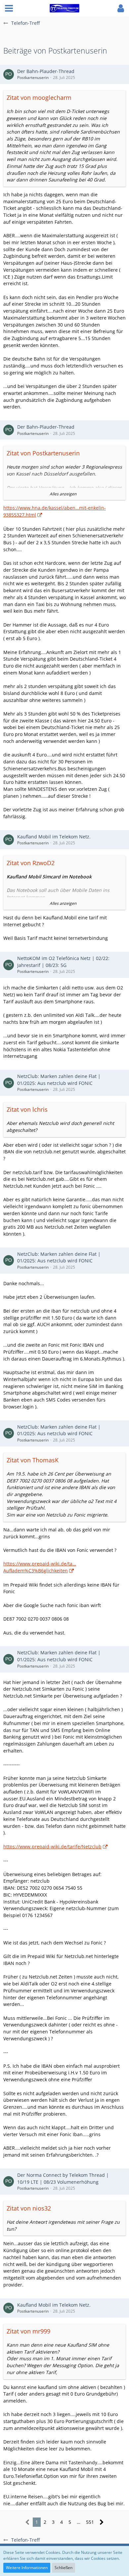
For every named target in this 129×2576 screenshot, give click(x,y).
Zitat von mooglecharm (39, 97)
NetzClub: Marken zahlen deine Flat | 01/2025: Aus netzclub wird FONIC (59, 1080)
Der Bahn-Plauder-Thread (46, 71)
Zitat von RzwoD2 (31, 863)
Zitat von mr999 (28, 2331)
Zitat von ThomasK (33, 1460)
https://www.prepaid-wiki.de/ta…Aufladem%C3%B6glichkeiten (40, 1567)
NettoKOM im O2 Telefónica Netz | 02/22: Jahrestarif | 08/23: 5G (63, 962)
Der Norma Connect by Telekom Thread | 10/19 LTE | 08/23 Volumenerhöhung (63, 2178)
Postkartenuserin (33, 77)
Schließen (64, 2568)
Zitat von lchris (27, 1109)
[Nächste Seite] (102, 2522)
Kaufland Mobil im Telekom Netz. (54, 837)
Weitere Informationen (27, 2568)
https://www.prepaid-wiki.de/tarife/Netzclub (52, 1846)
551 (90, 2522)
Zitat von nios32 (29, 2208)
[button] (9, 8)
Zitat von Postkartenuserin (43, 453)
